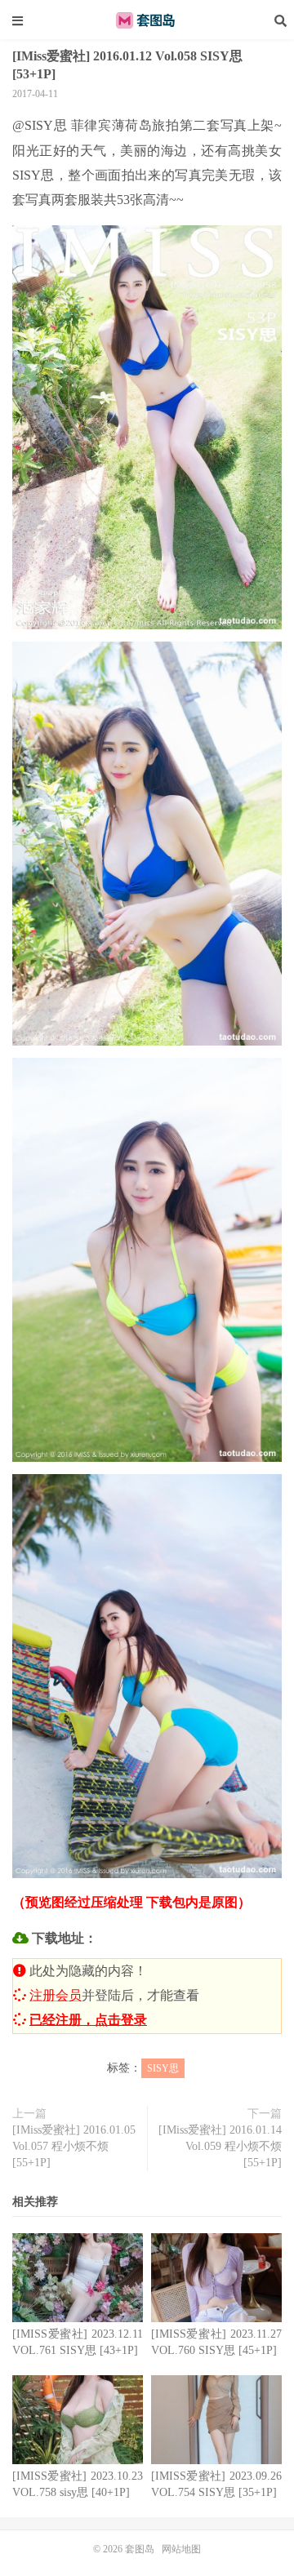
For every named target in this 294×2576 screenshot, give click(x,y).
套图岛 (147, 20)
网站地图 (181, 2549)
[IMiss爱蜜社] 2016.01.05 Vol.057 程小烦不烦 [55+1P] (74, 2146)
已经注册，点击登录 (88, 2020)
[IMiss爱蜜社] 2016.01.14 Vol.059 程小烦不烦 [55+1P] (220, 2146)
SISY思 (163, 2068)
